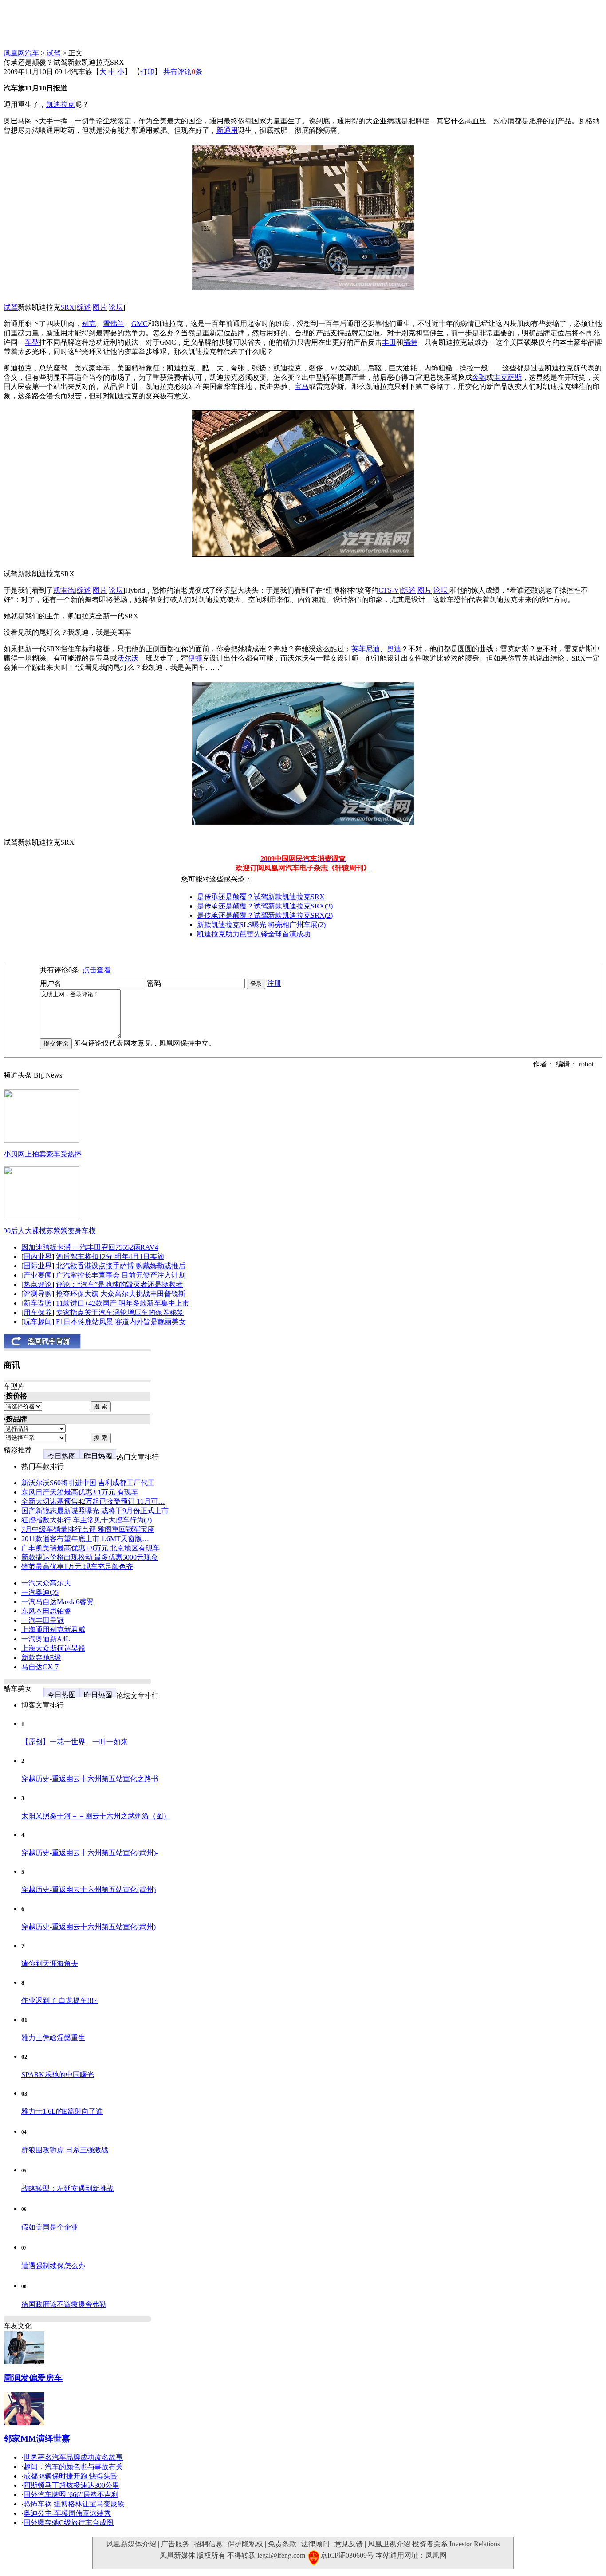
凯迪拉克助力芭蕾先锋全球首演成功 (254, 934)
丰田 (389, 342)
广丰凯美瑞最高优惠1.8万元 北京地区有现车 (91, 1548)
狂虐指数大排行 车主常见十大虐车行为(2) (87, 1520)
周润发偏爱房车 (33, 2378)
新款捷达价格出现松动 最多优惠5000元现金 (90, 1557)
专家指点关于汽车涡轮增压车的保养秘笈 (120, 1312)
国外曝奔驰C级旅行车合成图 (69, 2523)
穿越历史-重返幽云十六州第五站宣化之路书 (90, 1779)
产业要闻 (38, 1275)
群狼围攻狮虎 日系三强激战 (65, 2150)
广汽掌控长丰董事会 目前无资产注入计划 (121, 1275)
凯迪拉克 (60, 104)
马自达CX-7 (40, 1667)
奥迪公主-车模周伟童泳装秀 (67, 2513)
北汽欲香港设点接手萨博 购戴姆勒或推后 (121, 1266)
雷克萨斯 (508, 377)
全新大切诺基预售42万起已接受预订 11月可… (93, 1501)
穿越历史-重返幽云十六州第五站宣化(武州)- (90, 1853)
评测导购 (38, 1294)
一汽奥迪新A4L (46, 1639)
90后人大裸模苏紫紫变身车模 (50, 1231)
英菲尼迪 (366, 649)
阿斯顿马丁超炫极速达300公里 (71, 2485)
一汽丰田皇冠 (43, 1620)
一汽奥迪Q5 (40, 1592)
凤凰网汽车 (21, 53)
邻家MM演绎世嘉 (37, 2439)
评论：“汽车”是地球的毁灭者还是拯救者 (119, 1284)
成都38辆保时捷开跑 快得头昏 (71, 2476)
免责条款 (282, 2544)
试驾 (54, 53)
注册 (274, 983)
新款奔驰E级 (41, 1658)
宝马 (302, 387)
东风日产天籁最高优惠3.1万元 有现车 (80, 1492)
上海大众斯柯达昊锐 (53, 1648)
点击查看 (97, 970)
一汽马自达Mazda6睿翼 (57, 1602)
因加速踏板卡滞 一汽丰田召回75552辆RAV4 (90, 1247)
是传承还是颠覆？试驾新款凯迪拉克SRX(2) (265, 915)
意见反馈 (349, 2544)
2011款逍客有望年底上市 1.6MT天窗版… (85, 1539)
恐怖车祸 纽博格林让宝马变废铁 (74, 2504)
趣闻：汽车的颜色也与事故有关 (73, 2467)
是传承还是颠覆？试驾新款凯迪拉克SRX (261, 897)
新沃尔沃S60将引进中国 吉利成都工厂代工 (88, 1483)
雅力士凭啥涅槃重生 (53, 2038)
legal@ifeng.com (281, 2555)
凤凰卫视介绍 (389, 2544)
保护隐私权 (245, 2544)
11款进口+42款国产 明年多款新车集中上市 (123, 1303)
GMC (140, 324)
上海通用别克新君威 (53, 1630)
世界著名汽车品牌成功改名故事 (73, 2457)
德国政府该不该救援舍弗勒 (64, 2304)
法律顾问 (315, 2544)
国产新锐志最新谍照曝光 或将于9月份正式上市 (95, 1511)
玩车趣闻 (38, 1322)
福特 (410, 342)
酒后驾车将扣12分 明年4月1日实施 (110, 1257)
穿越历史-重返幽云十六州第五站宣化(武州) (89, 1890)
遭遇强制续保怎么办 (53, 2266)
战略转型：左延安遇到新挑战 (67, 2189)
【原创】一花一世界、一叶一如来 (75, 1742)
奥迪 (394, 649)
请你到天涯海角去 (50, 1964)
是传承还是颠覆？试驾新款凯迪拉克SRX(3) (265, 906)
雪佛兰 (114, 324)
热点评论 (38, 1284)
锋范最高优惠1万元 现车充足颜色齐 (77, 1567)
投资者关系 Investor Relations (456, 2544)
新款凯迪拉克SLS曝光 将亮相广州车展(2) (261, 925)
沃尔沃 (128, 658)
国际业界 (38, 1266)
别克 (89, 324)
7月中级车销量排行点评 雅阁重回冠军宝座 (88, 1529)
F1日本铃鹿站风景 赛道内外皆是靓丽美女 (121, 1322)
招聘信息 (209, 2544)
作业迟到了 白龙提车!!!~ (59, 2000)
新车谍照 (38, 1303)
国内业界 (38, 1257)
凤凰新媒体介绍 (131, 2544)
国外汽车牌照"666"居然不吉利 (71, 2495)
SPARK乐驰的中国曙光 (58, 2075)
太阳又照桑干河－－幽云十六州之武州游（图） (96, 1816)
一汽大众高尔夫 (46, 1583)
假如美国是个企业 (50, 2227)
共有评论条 (183, 72)
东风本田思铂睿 (46, 1611)
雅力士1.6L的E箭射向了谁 (62, 2111)
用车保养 (38, 1312)
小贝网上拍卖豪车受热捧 (43, 1154)
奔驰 (479, 377)
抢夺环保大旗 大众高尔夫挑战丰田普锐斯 (121, 1294)
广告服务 (175, 2544)
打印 (147, 72)
